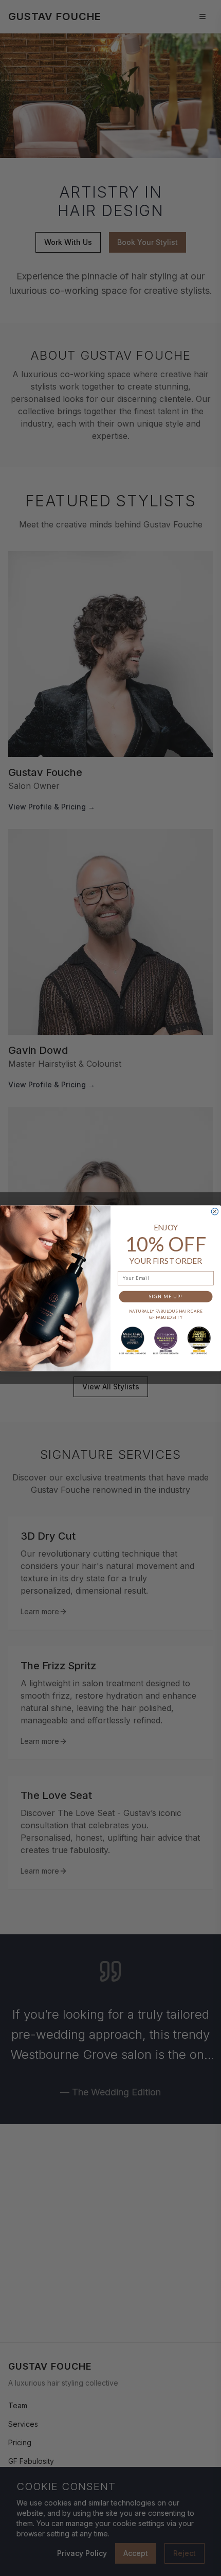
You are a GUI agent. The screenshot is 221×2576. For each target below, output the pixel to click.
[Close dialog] (215, 1211)
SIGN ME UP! (166, 1296)
